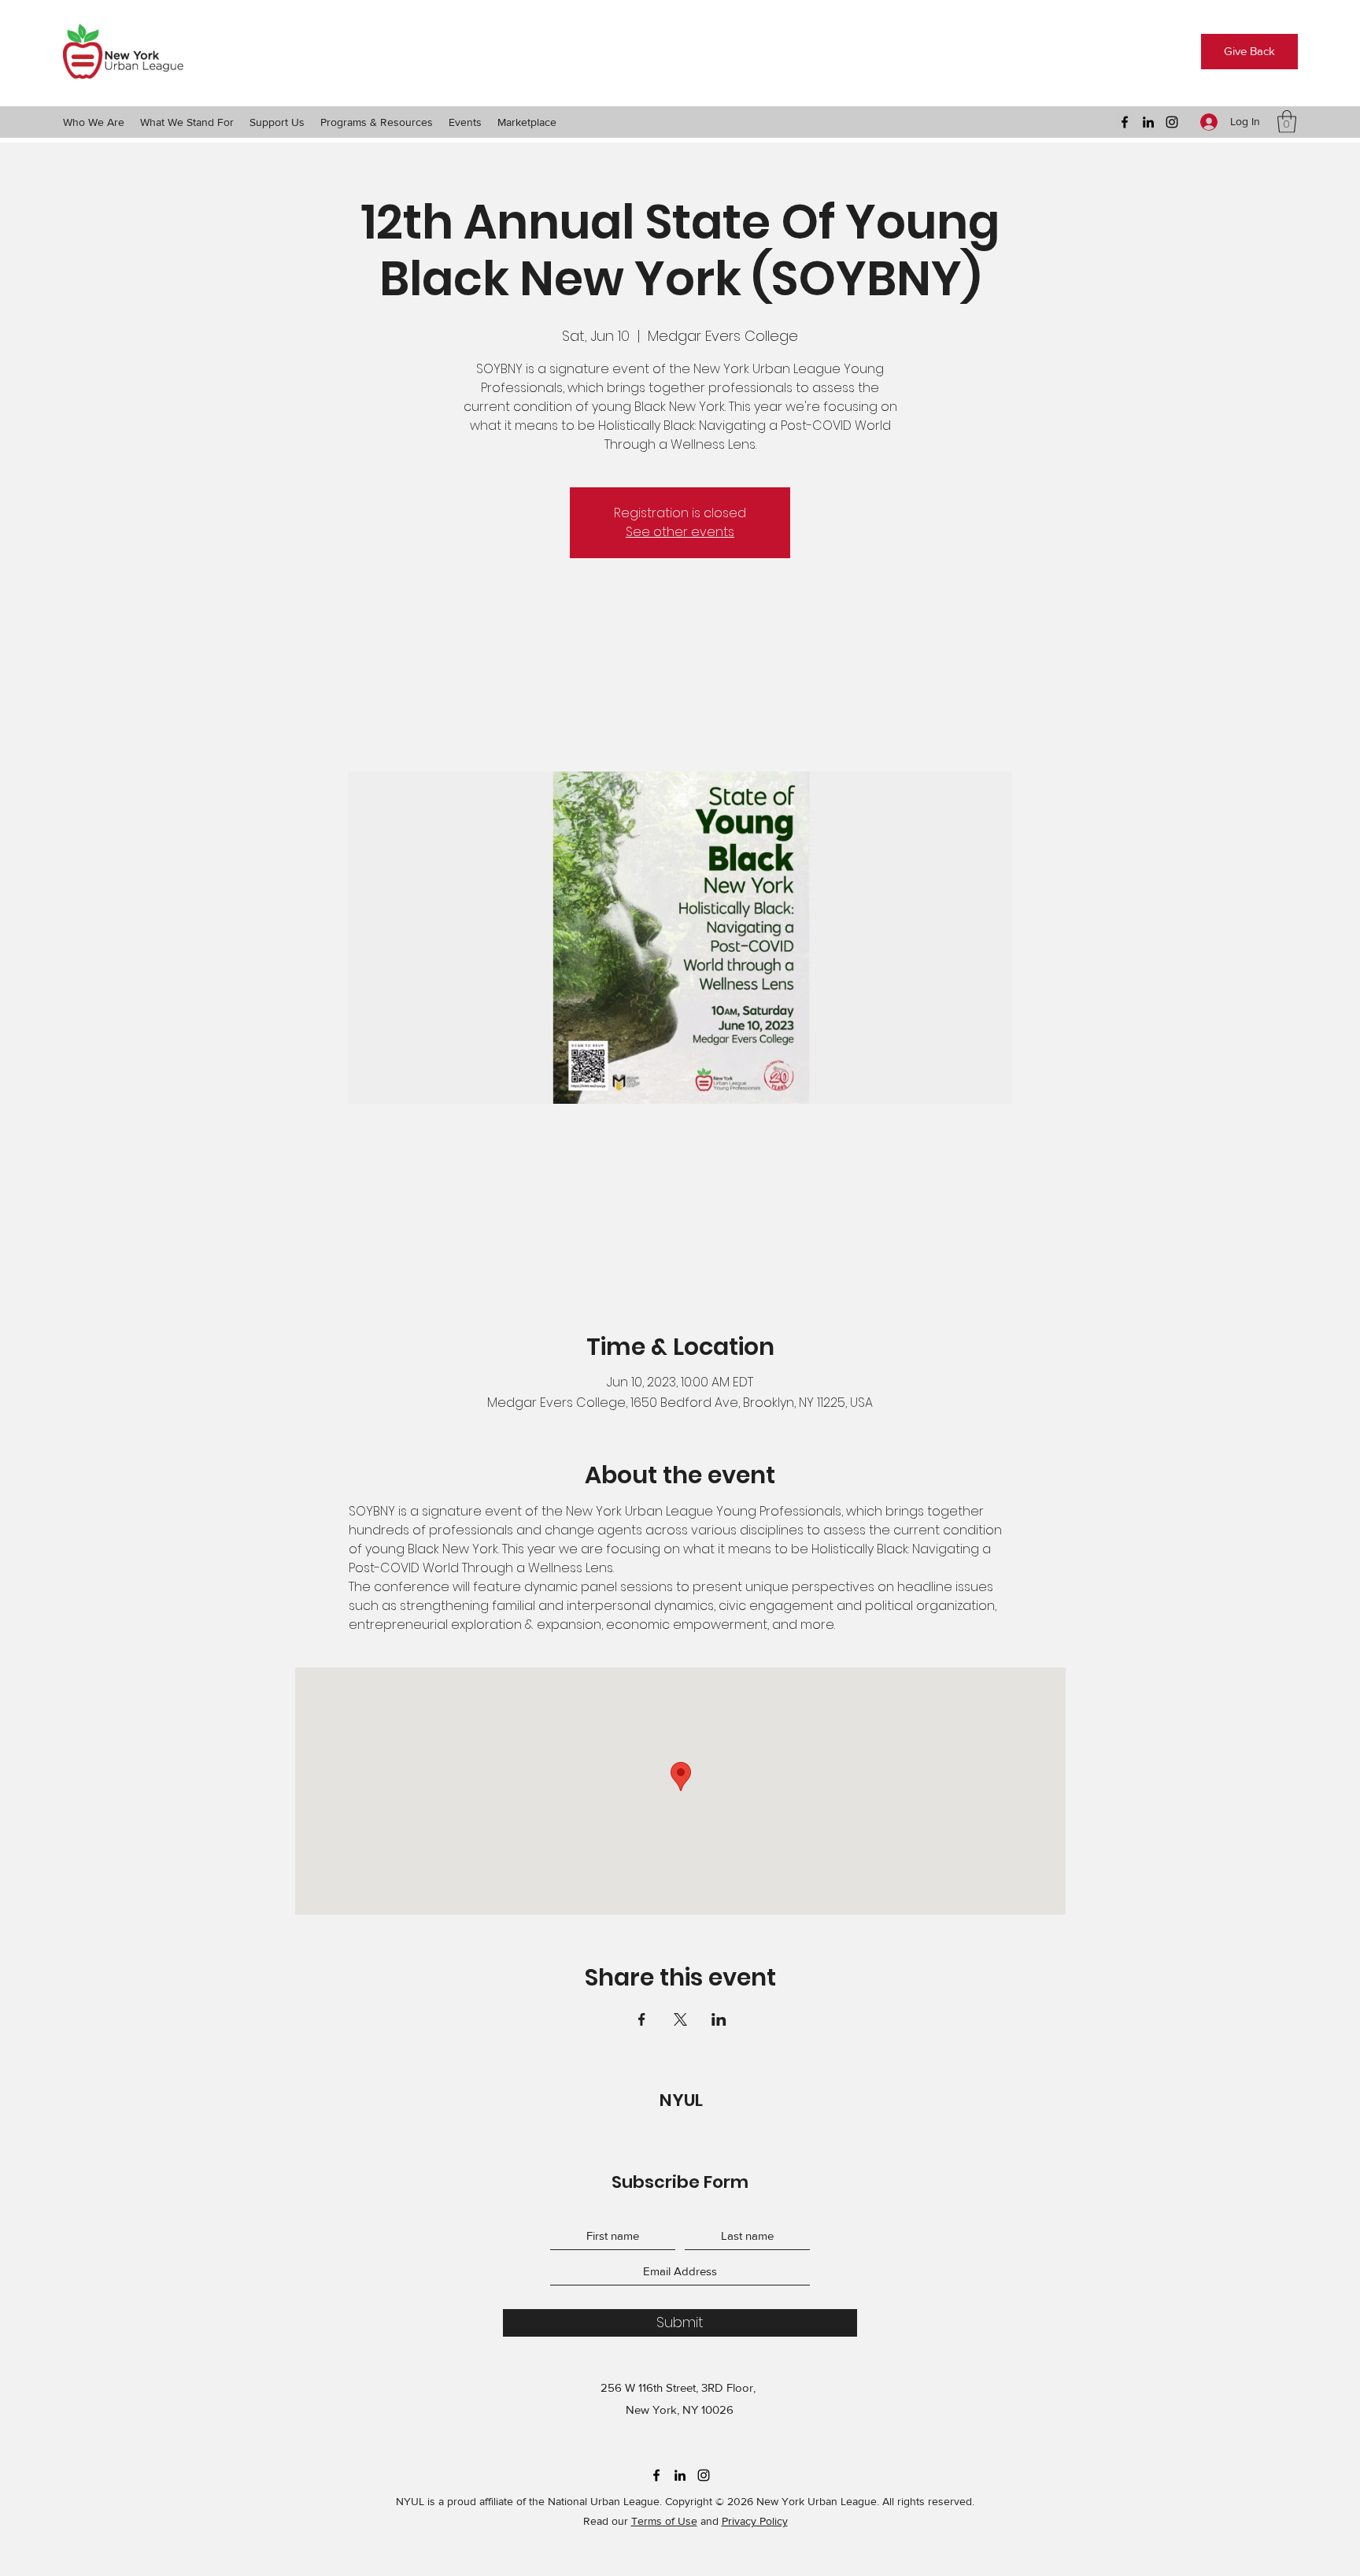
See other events (680, 532)
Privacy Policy (755, 2521)
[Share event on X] (680, 2019)
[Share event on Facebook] (642, 2019)
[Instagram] (1172, 122)
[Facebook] (1125, 122)
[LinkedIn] (1148, 122)
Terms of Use (664, 2521)
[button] (94, 122)
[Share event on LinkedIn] (719, 2019)
